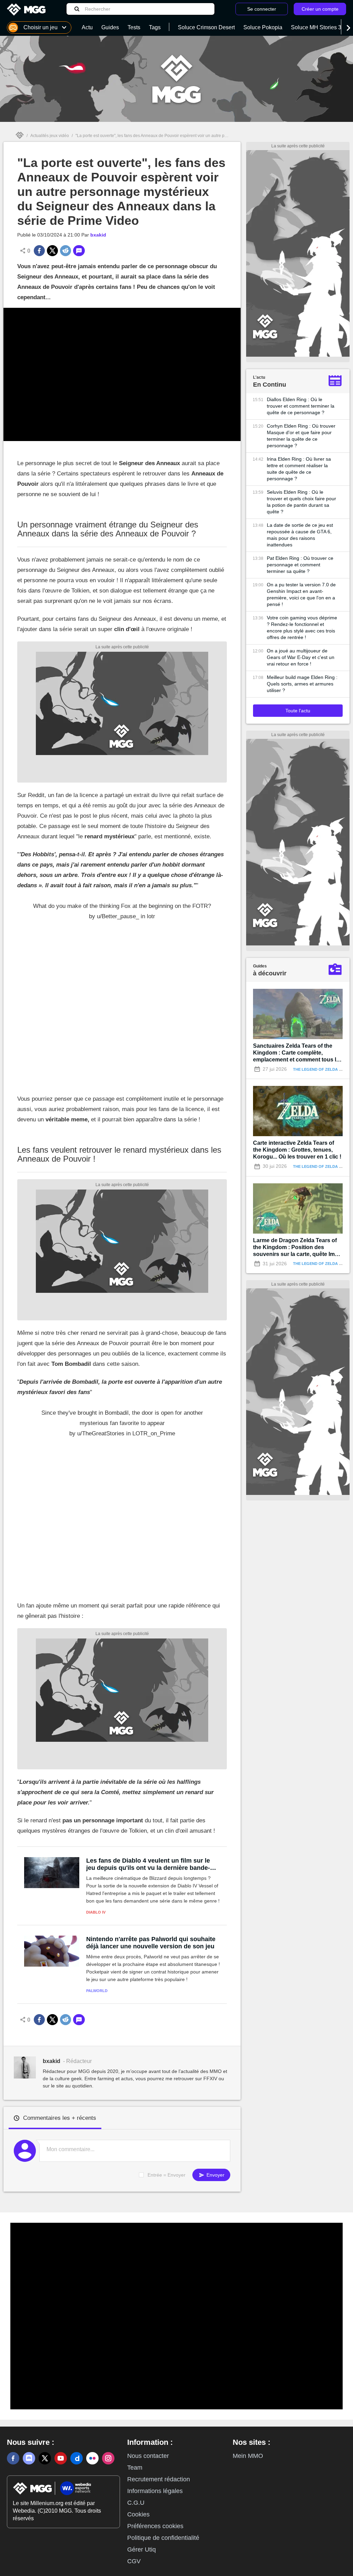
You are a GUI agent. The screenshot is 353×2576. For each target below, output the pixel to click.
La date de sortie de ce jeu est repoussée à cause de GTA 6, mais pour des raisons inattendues (300, 535)
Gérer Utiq (142, 2549)
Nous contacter (148, 2456)
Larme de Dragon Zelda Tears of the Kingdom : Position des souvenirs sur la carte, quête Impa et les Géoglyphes (297, 1248)
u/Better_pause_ (118, 916)
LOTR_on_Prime (154, 1433)
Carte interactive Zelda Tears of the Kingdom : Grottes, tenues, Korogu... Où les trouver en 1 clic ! (297, 1150)
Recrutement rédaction (159, 2479)
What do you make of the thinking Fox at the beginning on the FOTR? (122, 906)
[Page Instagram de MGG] (108, 2458)
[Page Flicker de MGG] (92, 2458)
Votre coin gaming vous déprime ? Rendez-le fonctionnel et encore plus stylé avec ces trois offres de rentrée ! (302, 627)
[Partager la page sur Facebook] (39, 251)
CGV (134, 2561)
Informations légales (155, 2491)
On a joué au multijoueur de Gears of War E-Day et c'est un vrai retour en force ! (301, 657)
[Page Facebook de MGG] (13, 2458)
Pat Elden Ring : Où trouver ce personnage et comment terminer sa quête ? (300, 565)
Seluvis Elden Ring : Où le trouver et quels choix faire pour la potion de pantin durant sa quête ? (301, 502)
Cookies (138, 2514)
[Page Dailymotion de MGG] (77, 2458)
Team (135, 2468)
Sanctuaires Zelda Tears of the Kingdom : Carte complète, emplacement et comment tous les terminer (298, 1053)
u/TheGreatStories (101, 1433)
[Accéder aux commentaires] (79, 251)
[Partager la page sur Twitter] (52, 251)
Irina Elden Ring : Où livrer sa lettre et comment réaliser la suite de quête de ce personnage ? (299, 469)
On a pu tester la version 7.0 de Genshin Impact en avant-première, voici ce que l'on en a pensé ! (301, 594)
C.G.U (136, 2503)
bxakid (98, 235)
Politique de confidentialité (163, 2538)
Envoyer (215, 2175)
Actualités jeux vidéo (50, 136)
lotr (151, 916)
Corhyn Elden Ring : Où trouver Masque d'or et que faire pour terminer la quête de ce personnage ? (301, 436)
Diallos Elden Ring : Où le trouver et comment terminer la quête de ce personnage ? (301, 406)
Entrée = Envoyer (167, 2175)
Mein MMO (248, 2456)
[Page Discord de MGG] (29, 2458)
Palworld (97, 1991)
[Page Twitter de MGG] (45, 2458)
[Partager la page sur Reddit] (65, 251)
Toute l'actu (298, 711)
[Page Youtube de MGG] (61, 2458)
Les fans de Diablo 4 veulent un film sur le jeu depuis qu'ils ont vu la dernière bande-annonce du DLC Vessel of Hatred (148, 1864)
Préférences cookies (155, 2526)
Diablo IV (96, 1912)
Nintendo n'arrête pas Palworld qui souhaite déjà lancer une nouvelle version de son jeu (151, 1943)
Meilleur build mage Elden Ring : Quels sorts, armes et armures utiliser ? (302, 684)
